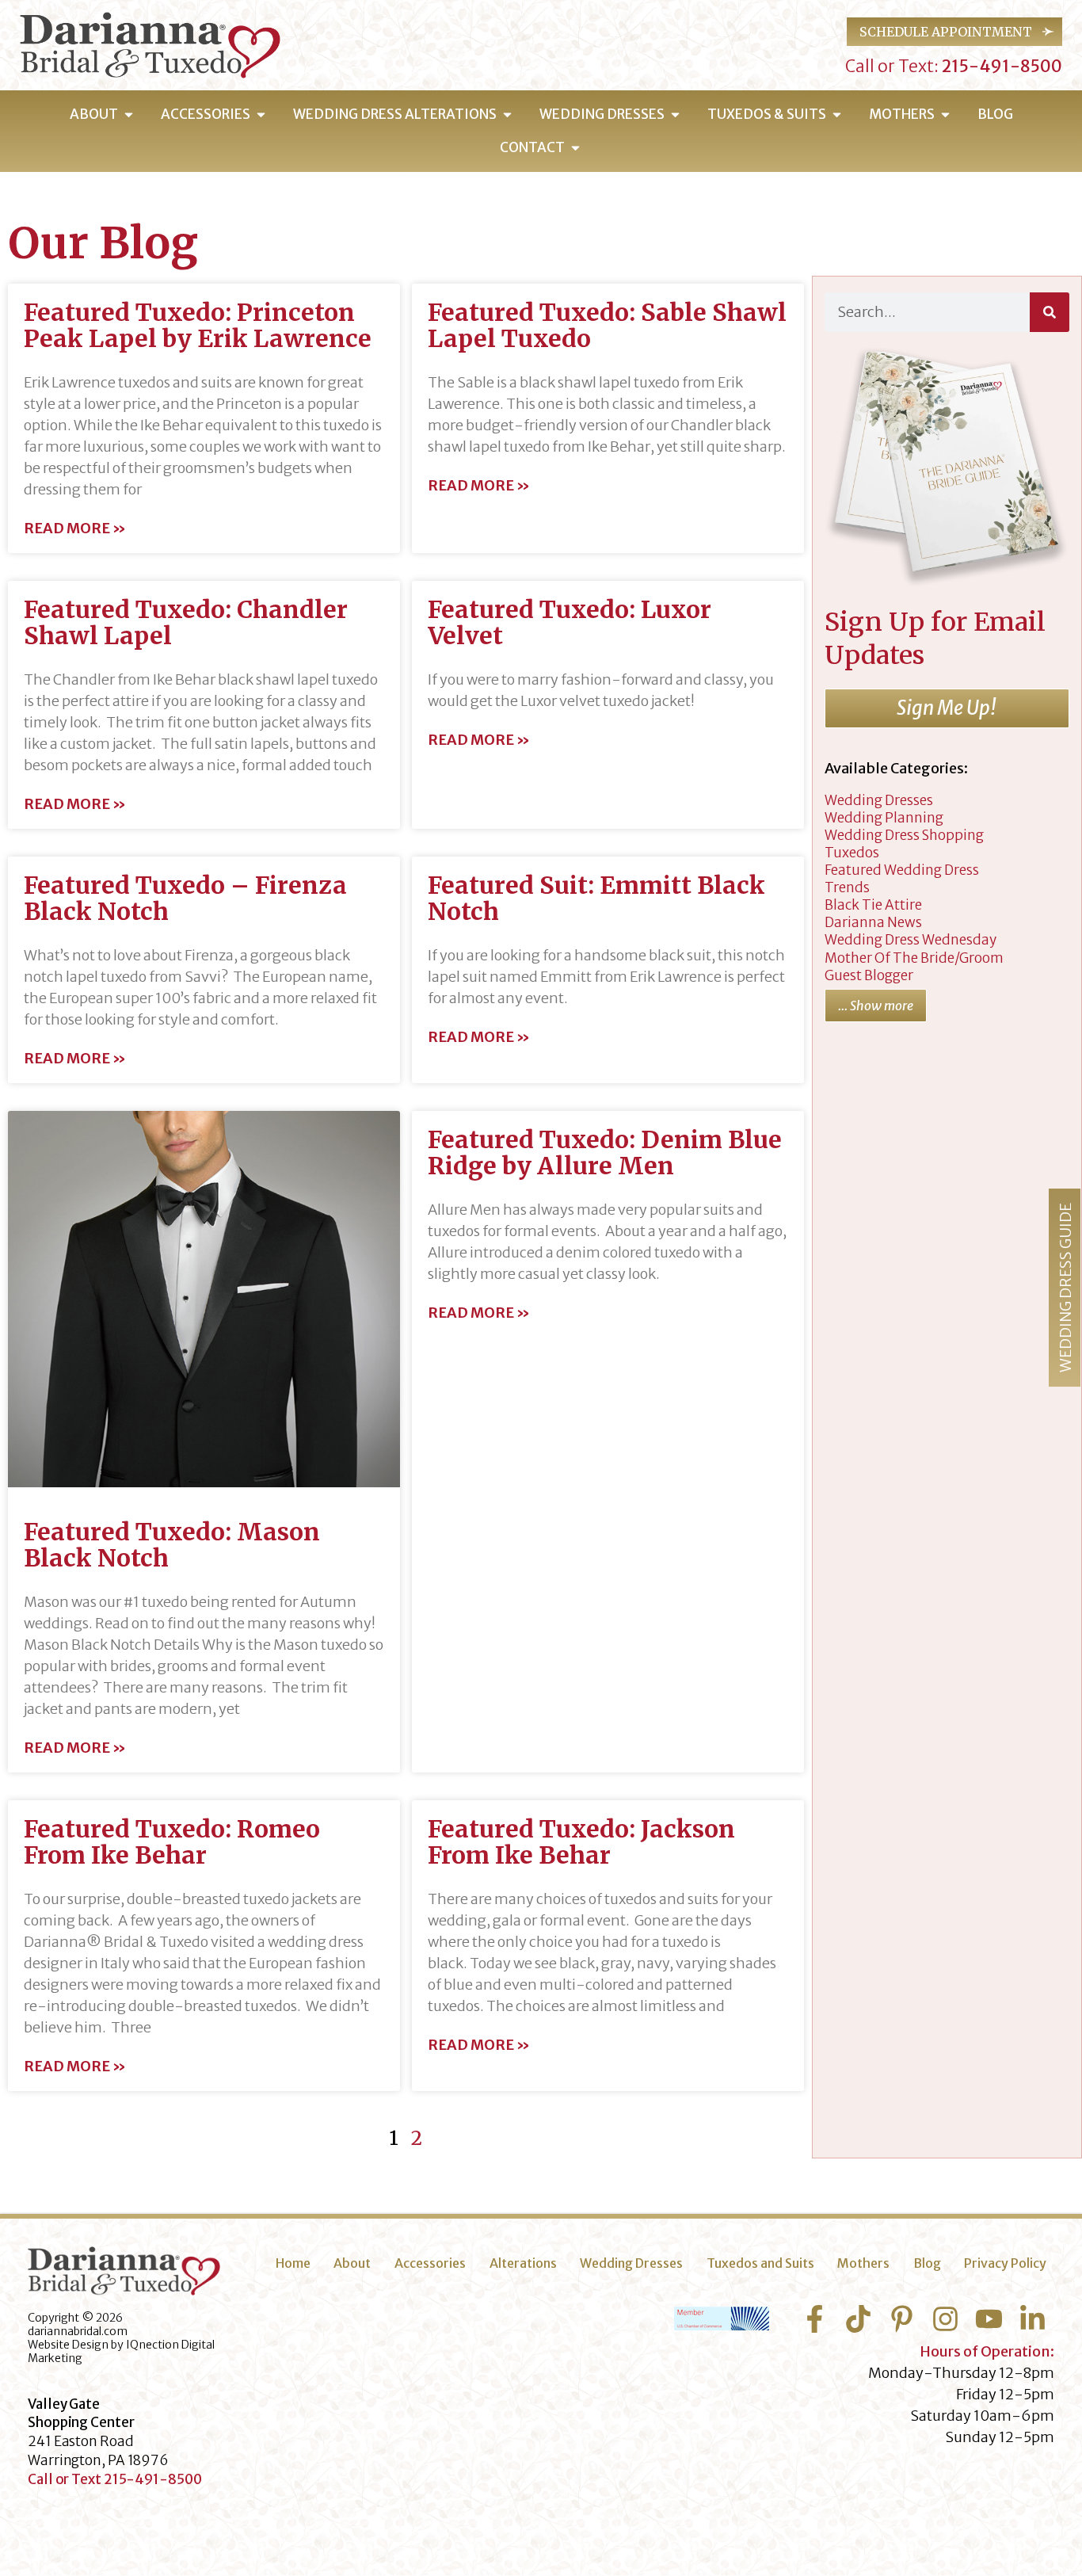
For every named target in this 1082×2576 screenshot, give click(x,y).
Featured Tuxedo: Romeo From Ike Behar (172, 1842)
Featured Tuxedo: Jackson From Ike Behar (581, 1842)
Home (293, 2263)
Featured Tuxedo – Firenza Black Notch (185, 898)
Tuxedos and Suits (760, 2263)
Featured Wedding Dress (902, 870)
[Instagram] (945, 2319)
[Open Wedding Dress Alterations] (507, 115)
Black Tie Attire (873, 905)
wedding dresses (879, 800)
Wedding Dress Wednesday (911, 940)
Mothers (863, 2263)
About (352, 2263)
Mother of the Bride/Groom (914, 958)
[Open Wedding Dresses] (675, 115)
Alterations (523, 2263)
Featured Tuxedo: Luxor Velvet (570, 622)
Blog (927, 2263)
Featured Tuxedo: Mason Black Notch (172, 1545)
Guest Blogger (869, 975)
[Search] (1050, 312)
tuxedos (852, 853)
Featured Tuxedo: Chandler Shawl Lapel (186, 622)
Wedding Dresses (631, 2263)
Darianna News (873, 922)
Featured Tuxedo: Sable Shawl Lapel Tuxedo (607, 325)
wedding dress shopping (904, 835)
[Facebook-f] (815, 2319)
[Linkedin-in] (1032, 2319)
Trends (847, 887)
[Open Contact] (575, 148)
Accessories (430, 2263)
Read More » (75, 529)
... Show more (876, 1006)
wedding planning (884, 818)
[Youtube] (989, 2319)
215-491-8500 (1000, 66)
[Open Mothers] (945, 115)
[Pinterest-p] (902, 2319)
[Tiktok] (858, 2319)
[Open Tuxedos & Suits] (837, 115)
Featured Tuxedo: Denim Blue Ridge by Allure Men (605, 1153)
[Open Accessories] (261, 115)
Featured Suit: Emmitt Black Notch (596, 898)
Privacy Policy (1005, 2263)
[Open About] (129, 115)
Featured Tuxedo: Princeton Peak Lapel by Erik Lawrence (198, 325)
